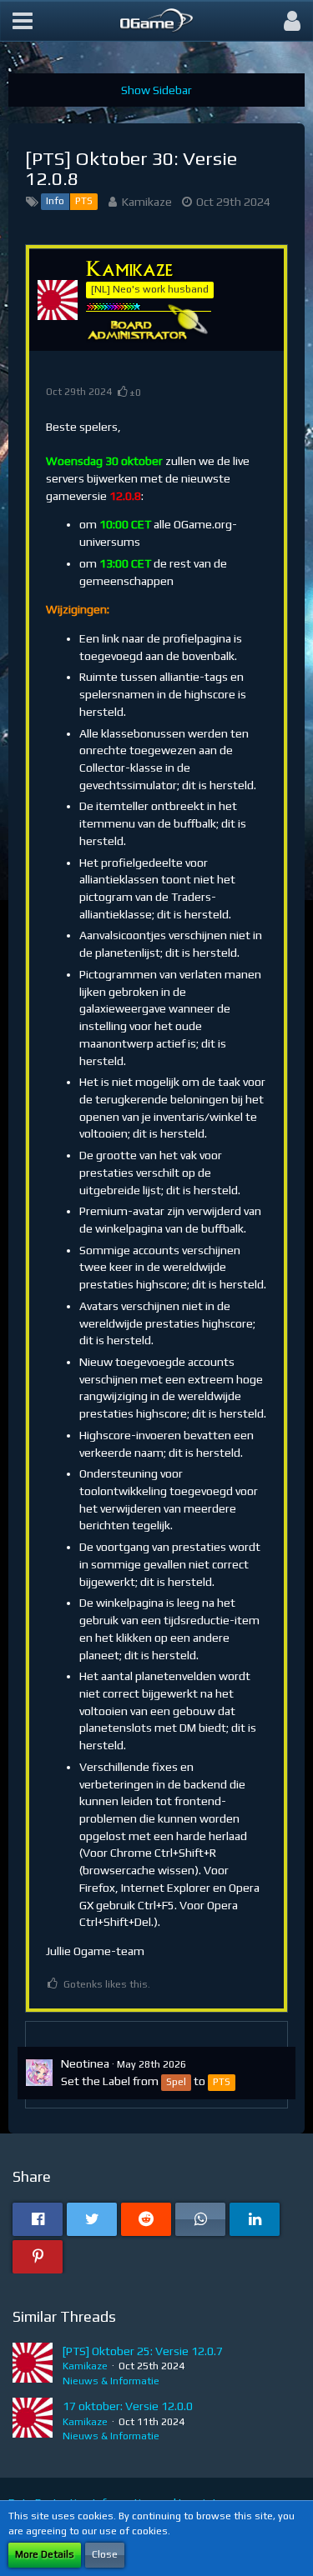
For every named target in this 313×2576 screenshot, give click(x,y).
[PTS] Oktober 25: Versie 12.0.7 (143, 2351)
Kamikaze (147, 202)
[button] (23, 21)
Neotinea (85, 2063)
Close (105, 2554)
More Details (45, 2554)
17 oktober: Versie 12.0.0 (128, 2406)
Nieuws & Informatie (111, 2381)
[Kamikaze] (33, 2366)
